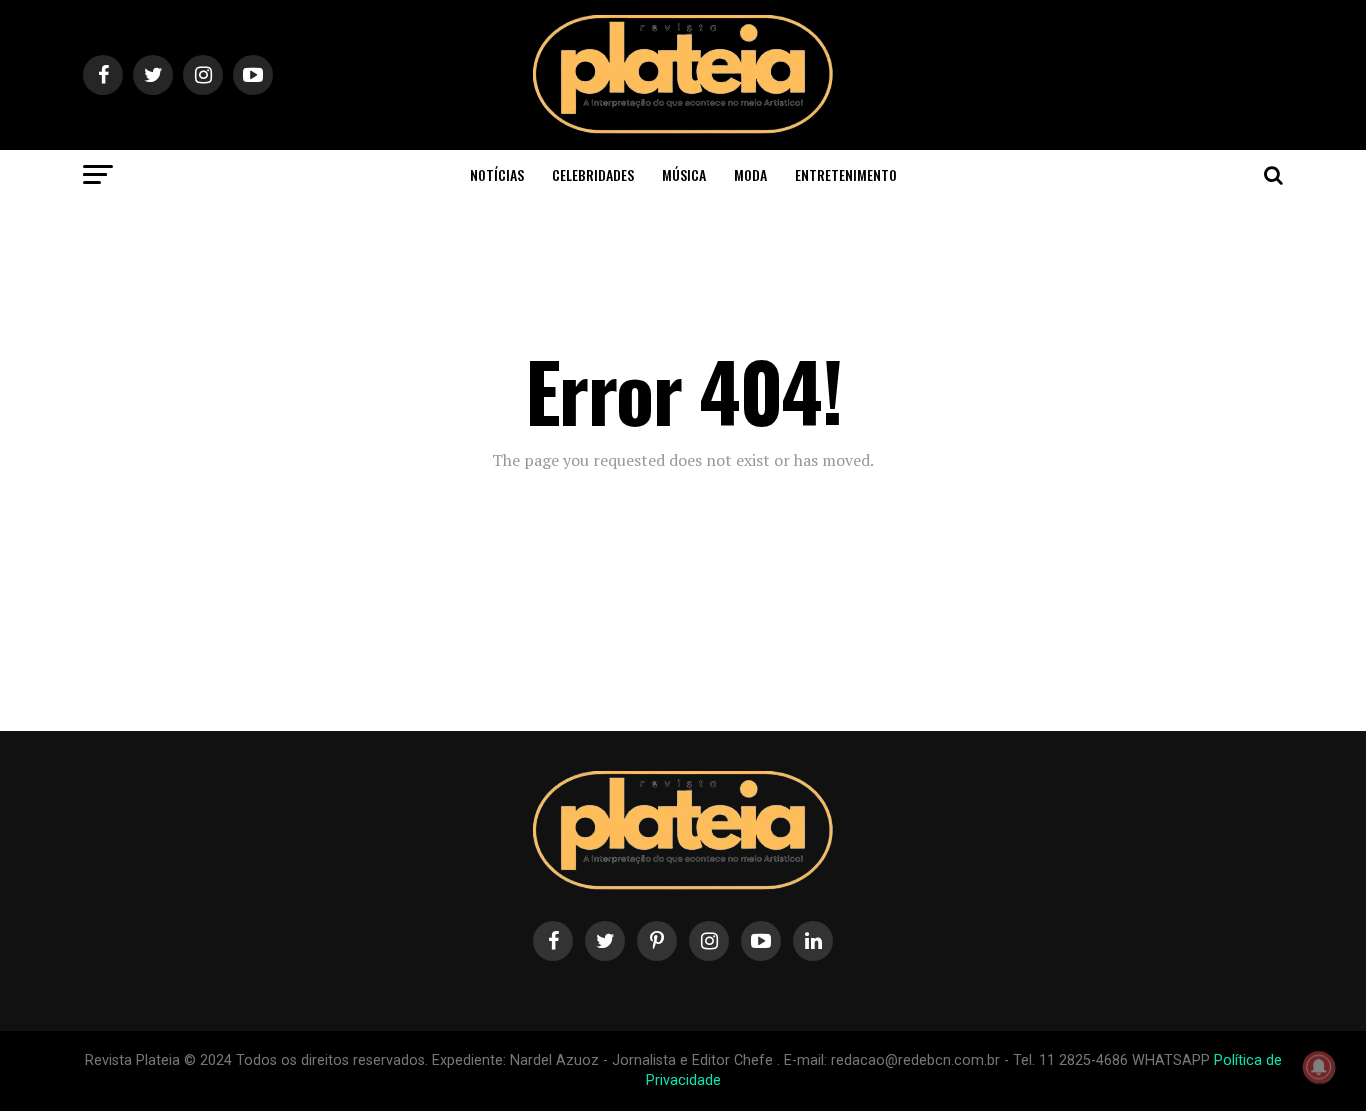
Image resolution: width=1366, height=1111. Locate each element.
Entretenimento (846, 174)
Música (684, 174)
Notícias (497, 174)
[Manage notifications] (1319, 1067)
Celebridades (593, 174)
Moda (750, 174)
